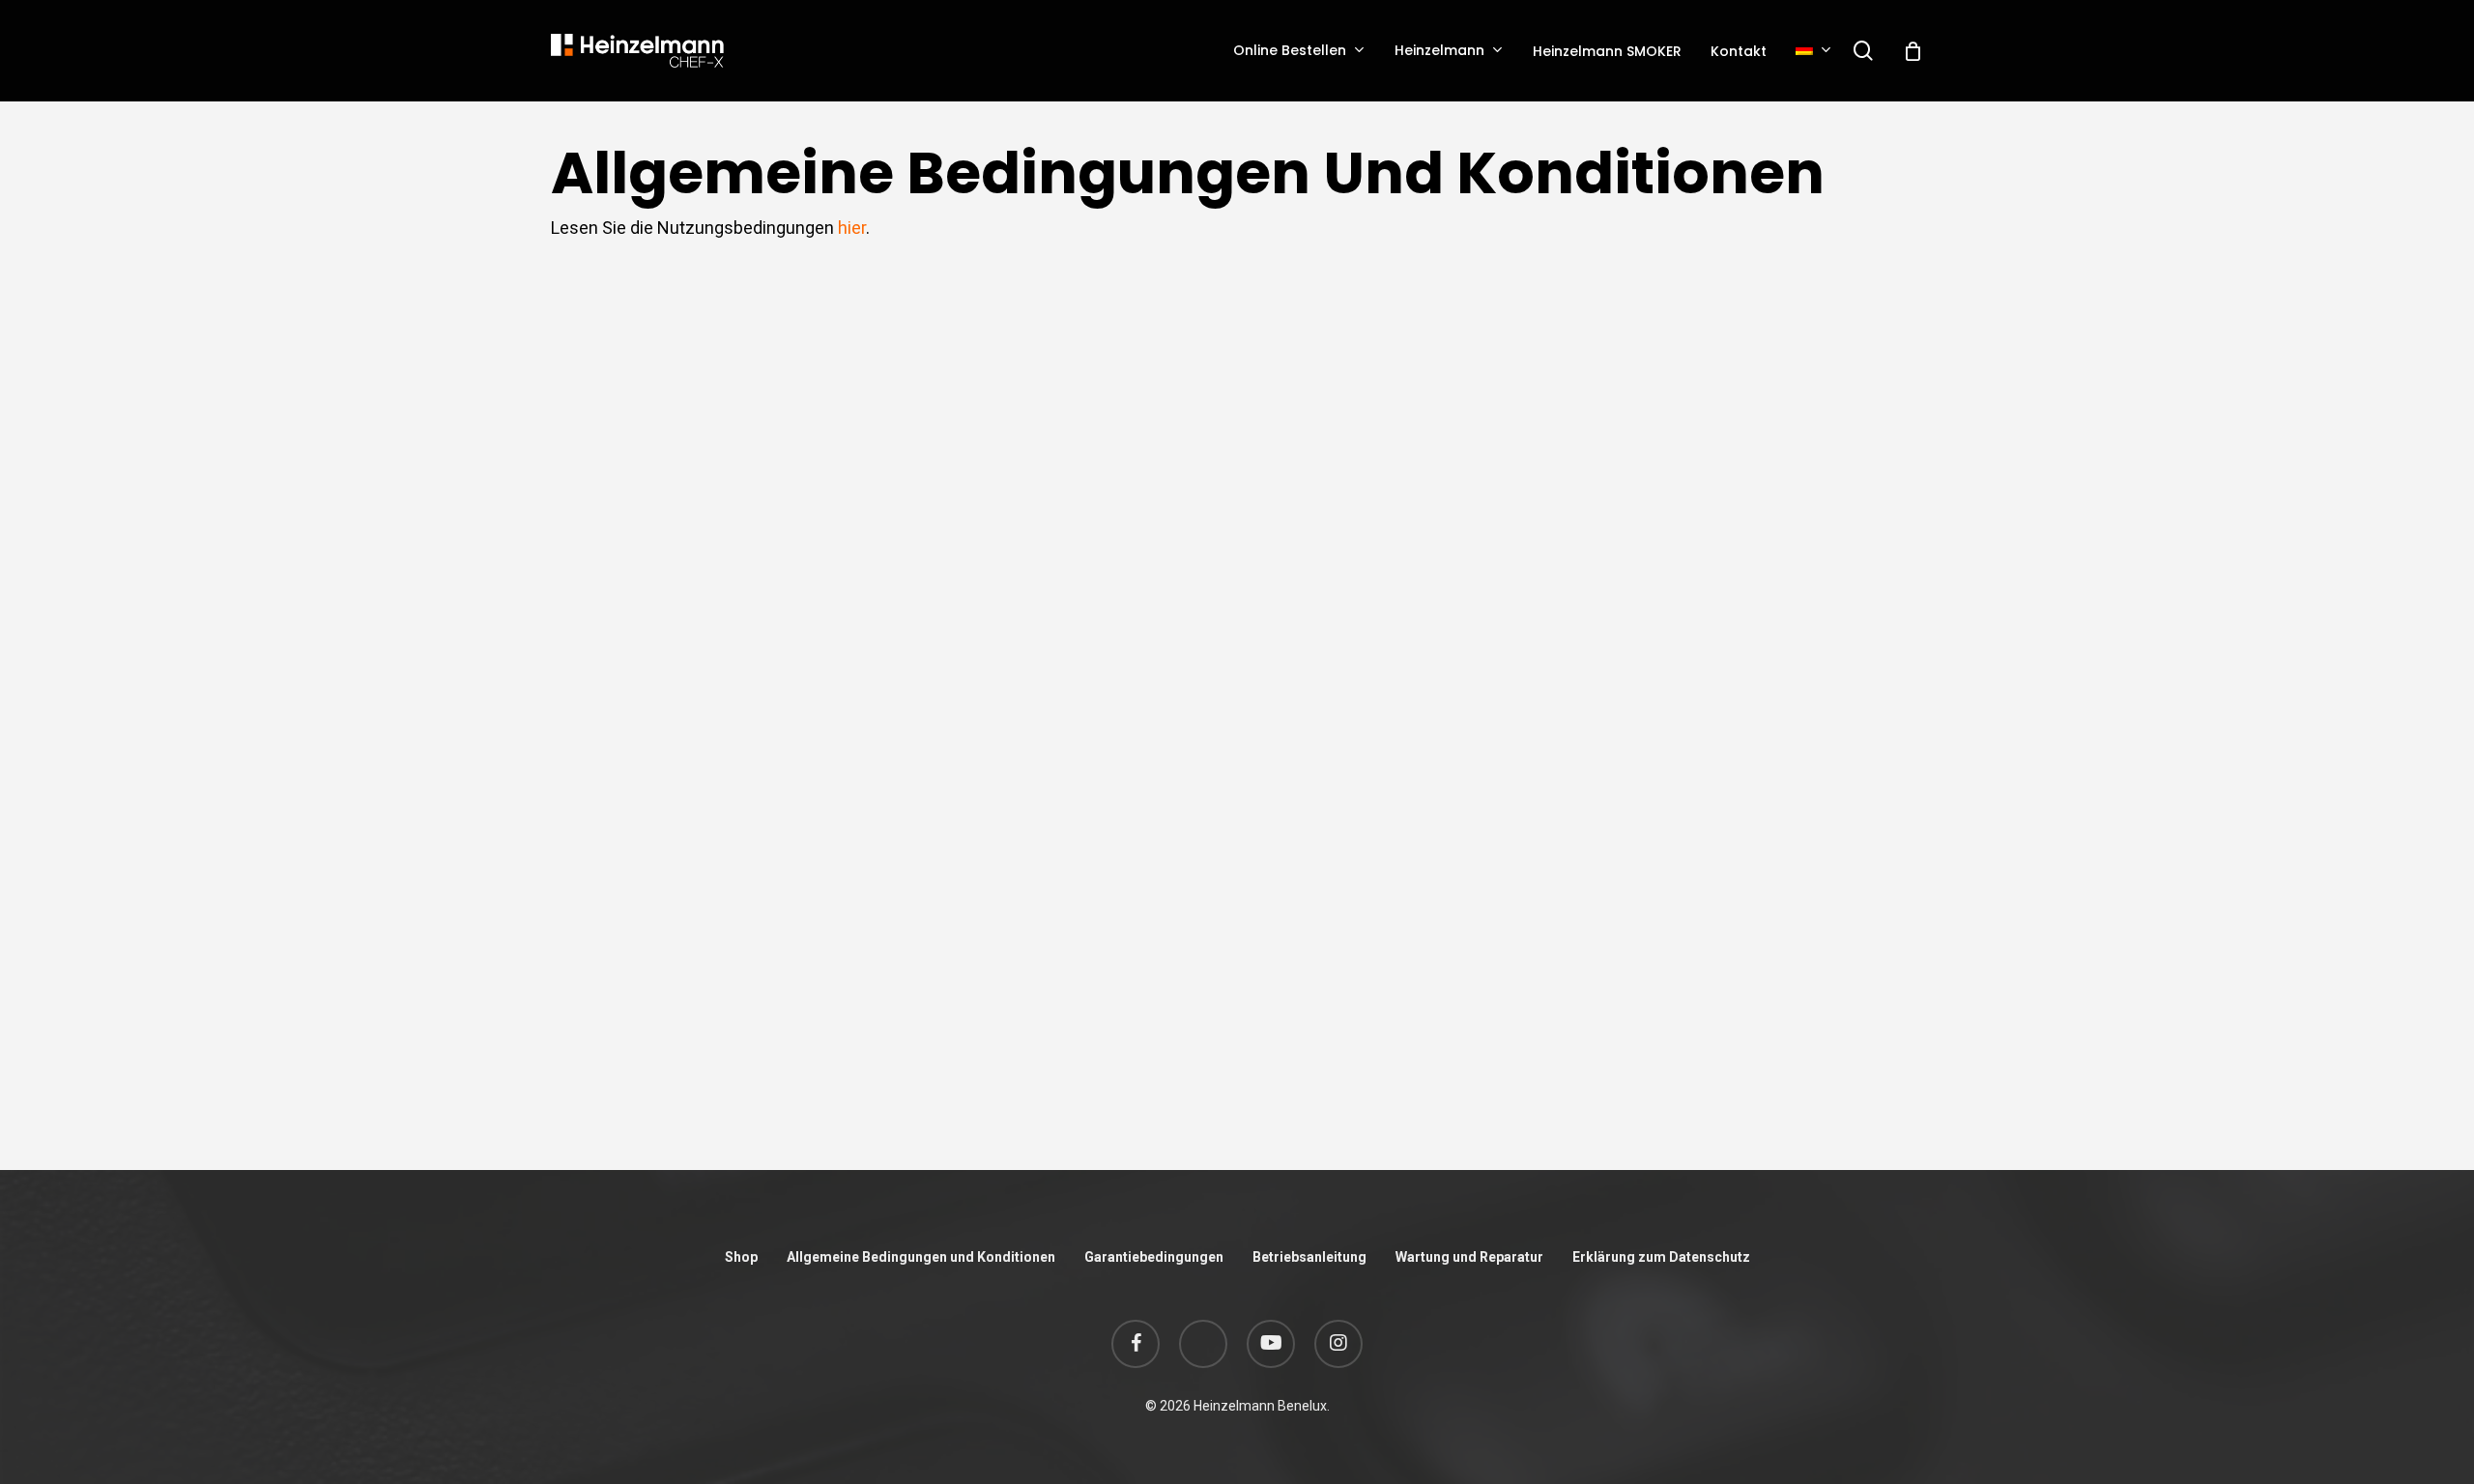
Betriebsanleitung (1309, 1257)
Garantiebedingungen (1154, 1257)
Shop (741, 1257)
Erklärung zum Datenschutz (1661, 1257)
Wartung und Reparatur (1469, 1257)
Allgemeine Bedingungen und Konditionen (921, 1257)
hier (852, 228)
